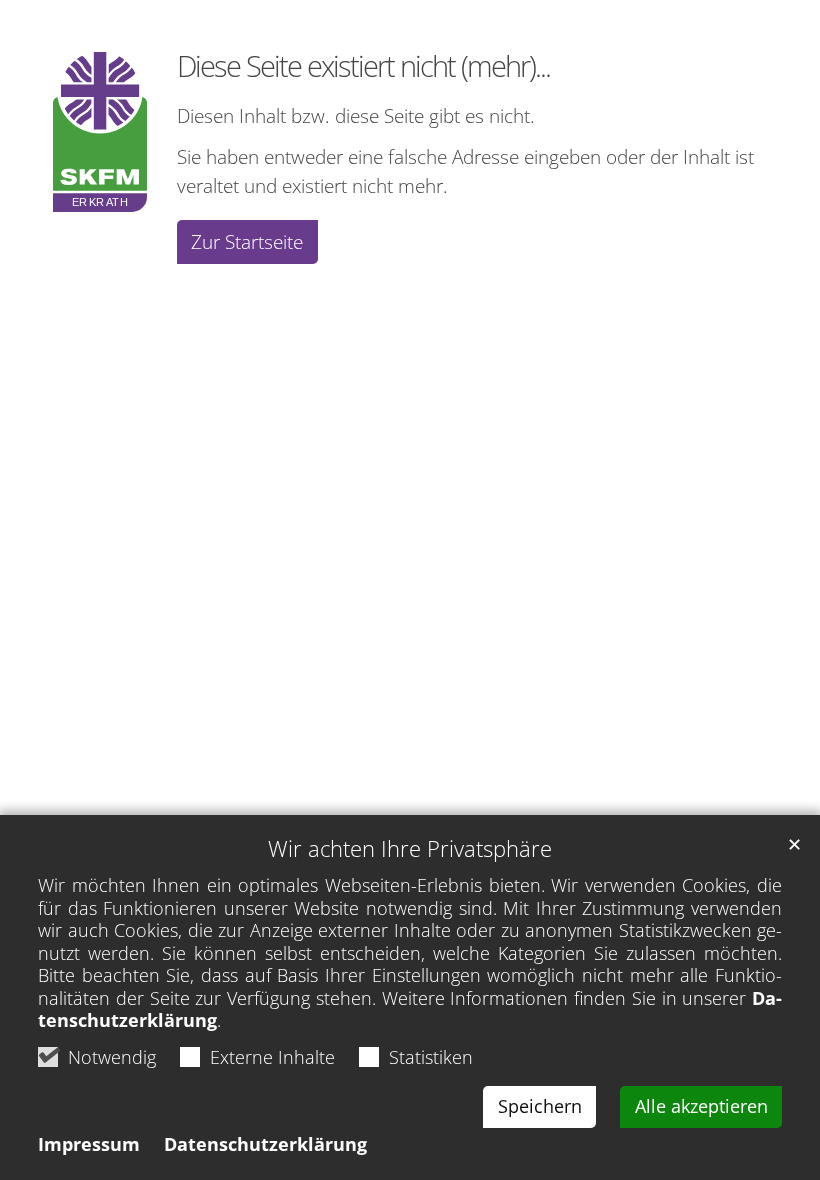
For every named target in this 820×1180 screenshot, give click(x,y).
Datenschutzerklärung (265, 1144)
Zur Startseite (247, 241)
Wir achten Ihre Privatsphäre (410, 848)
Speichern (540, 1106)
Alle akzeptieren (701, 1106)
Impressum (89, 1144)
